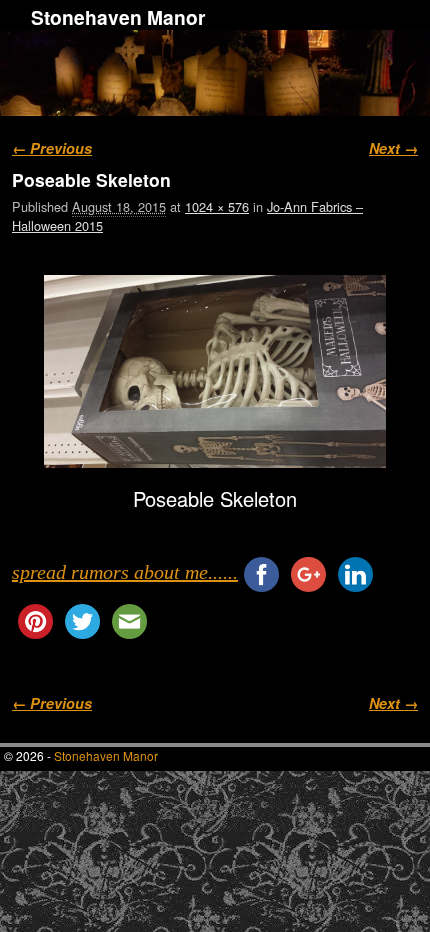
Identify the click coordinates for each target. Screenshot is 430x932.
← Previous (52, 148)
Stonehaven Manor (118, 17)
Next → (393, 148)
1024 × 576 (217, 206)
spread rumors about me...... (125, 572)
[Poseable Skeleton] (215, 371)
